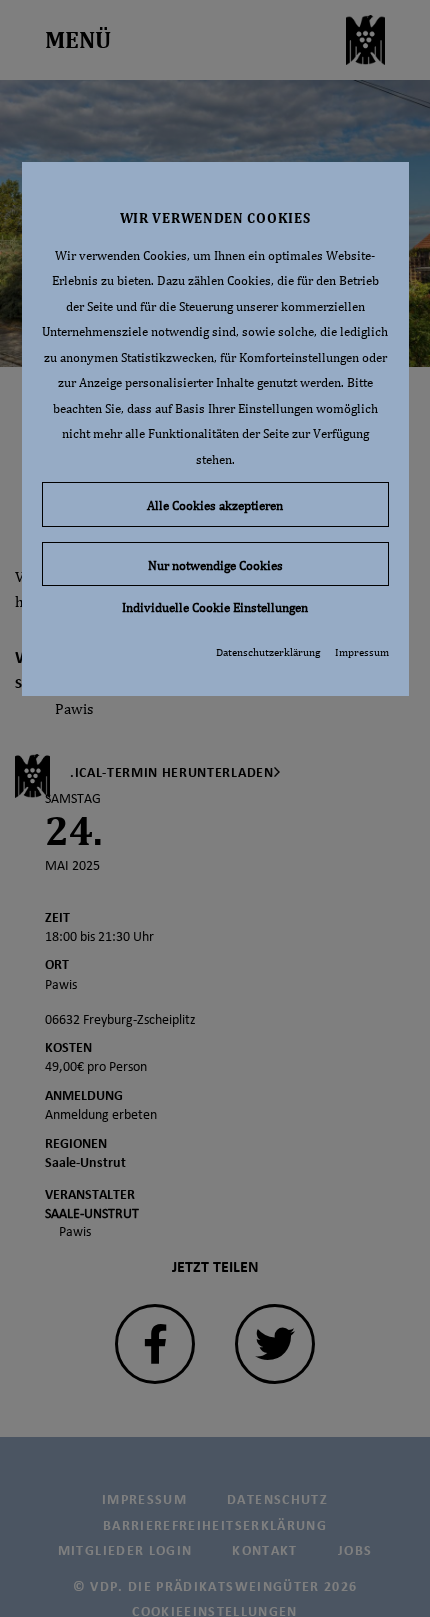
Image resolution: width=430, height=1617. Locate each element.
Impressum (362, 652)
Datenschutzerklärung (268, 652)
